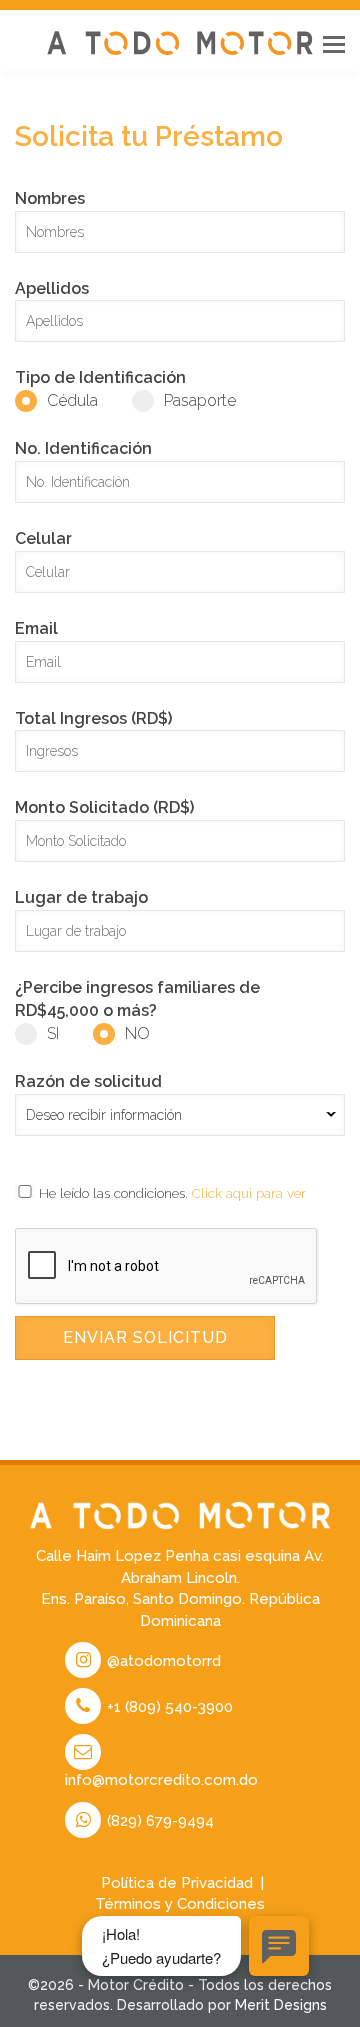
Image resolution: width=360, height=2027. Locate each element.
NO (137, 1033)
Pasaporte (200, 400)
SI (53, 1033)
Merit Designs (281, 2005)
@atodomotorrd (162, 1661)
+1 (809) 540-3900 (168, 1707)
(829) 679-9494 (158, 1821)
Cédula (72, 400)
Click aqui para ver (249, 1193)
